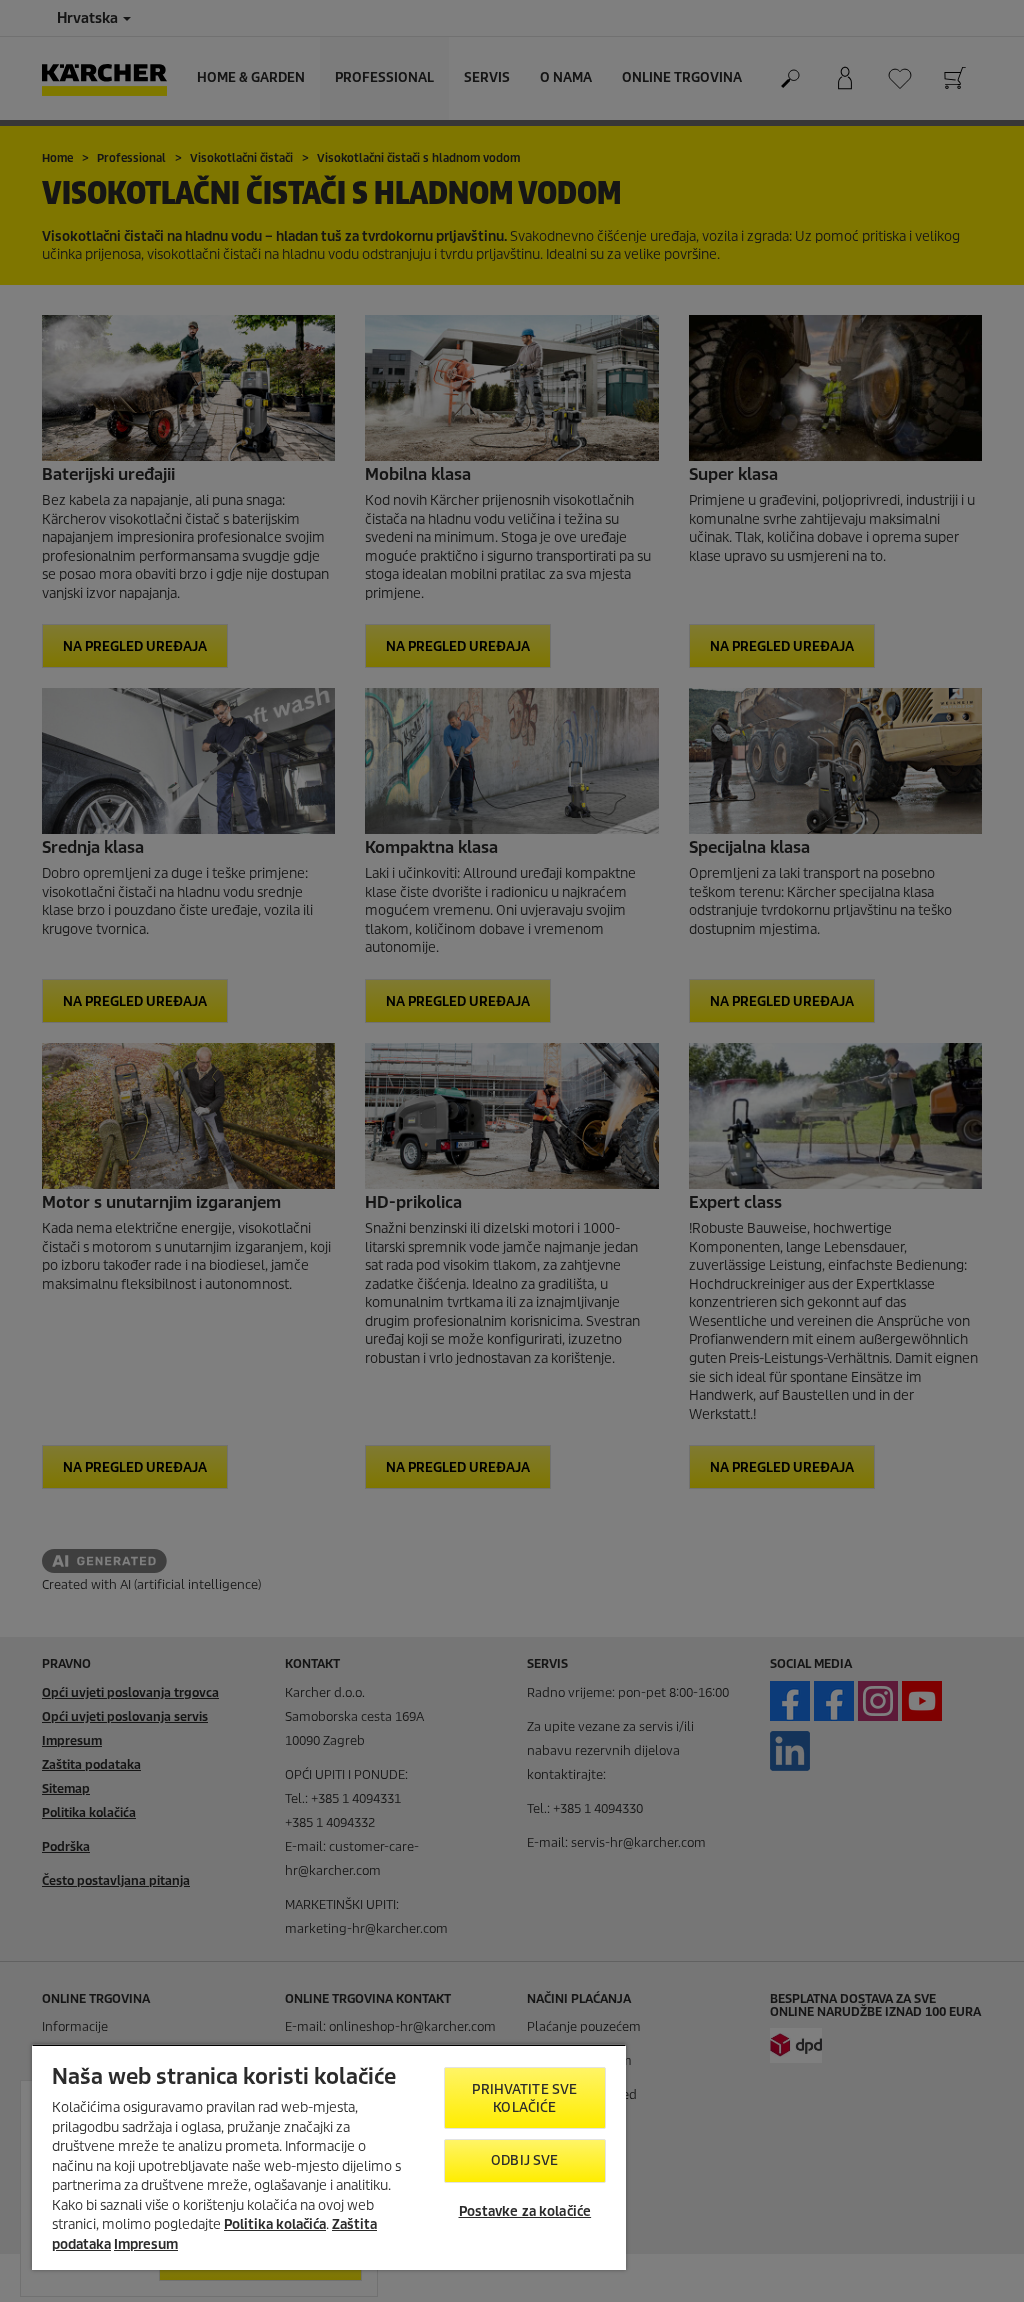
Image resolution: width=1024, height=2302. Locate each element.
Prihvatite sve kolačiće (524, 2098)
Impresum (146, 2244)
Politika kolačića (275, 2224)
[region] (329, 2157)
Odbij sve (524, 2160)
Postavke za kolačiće (525, 2211)
